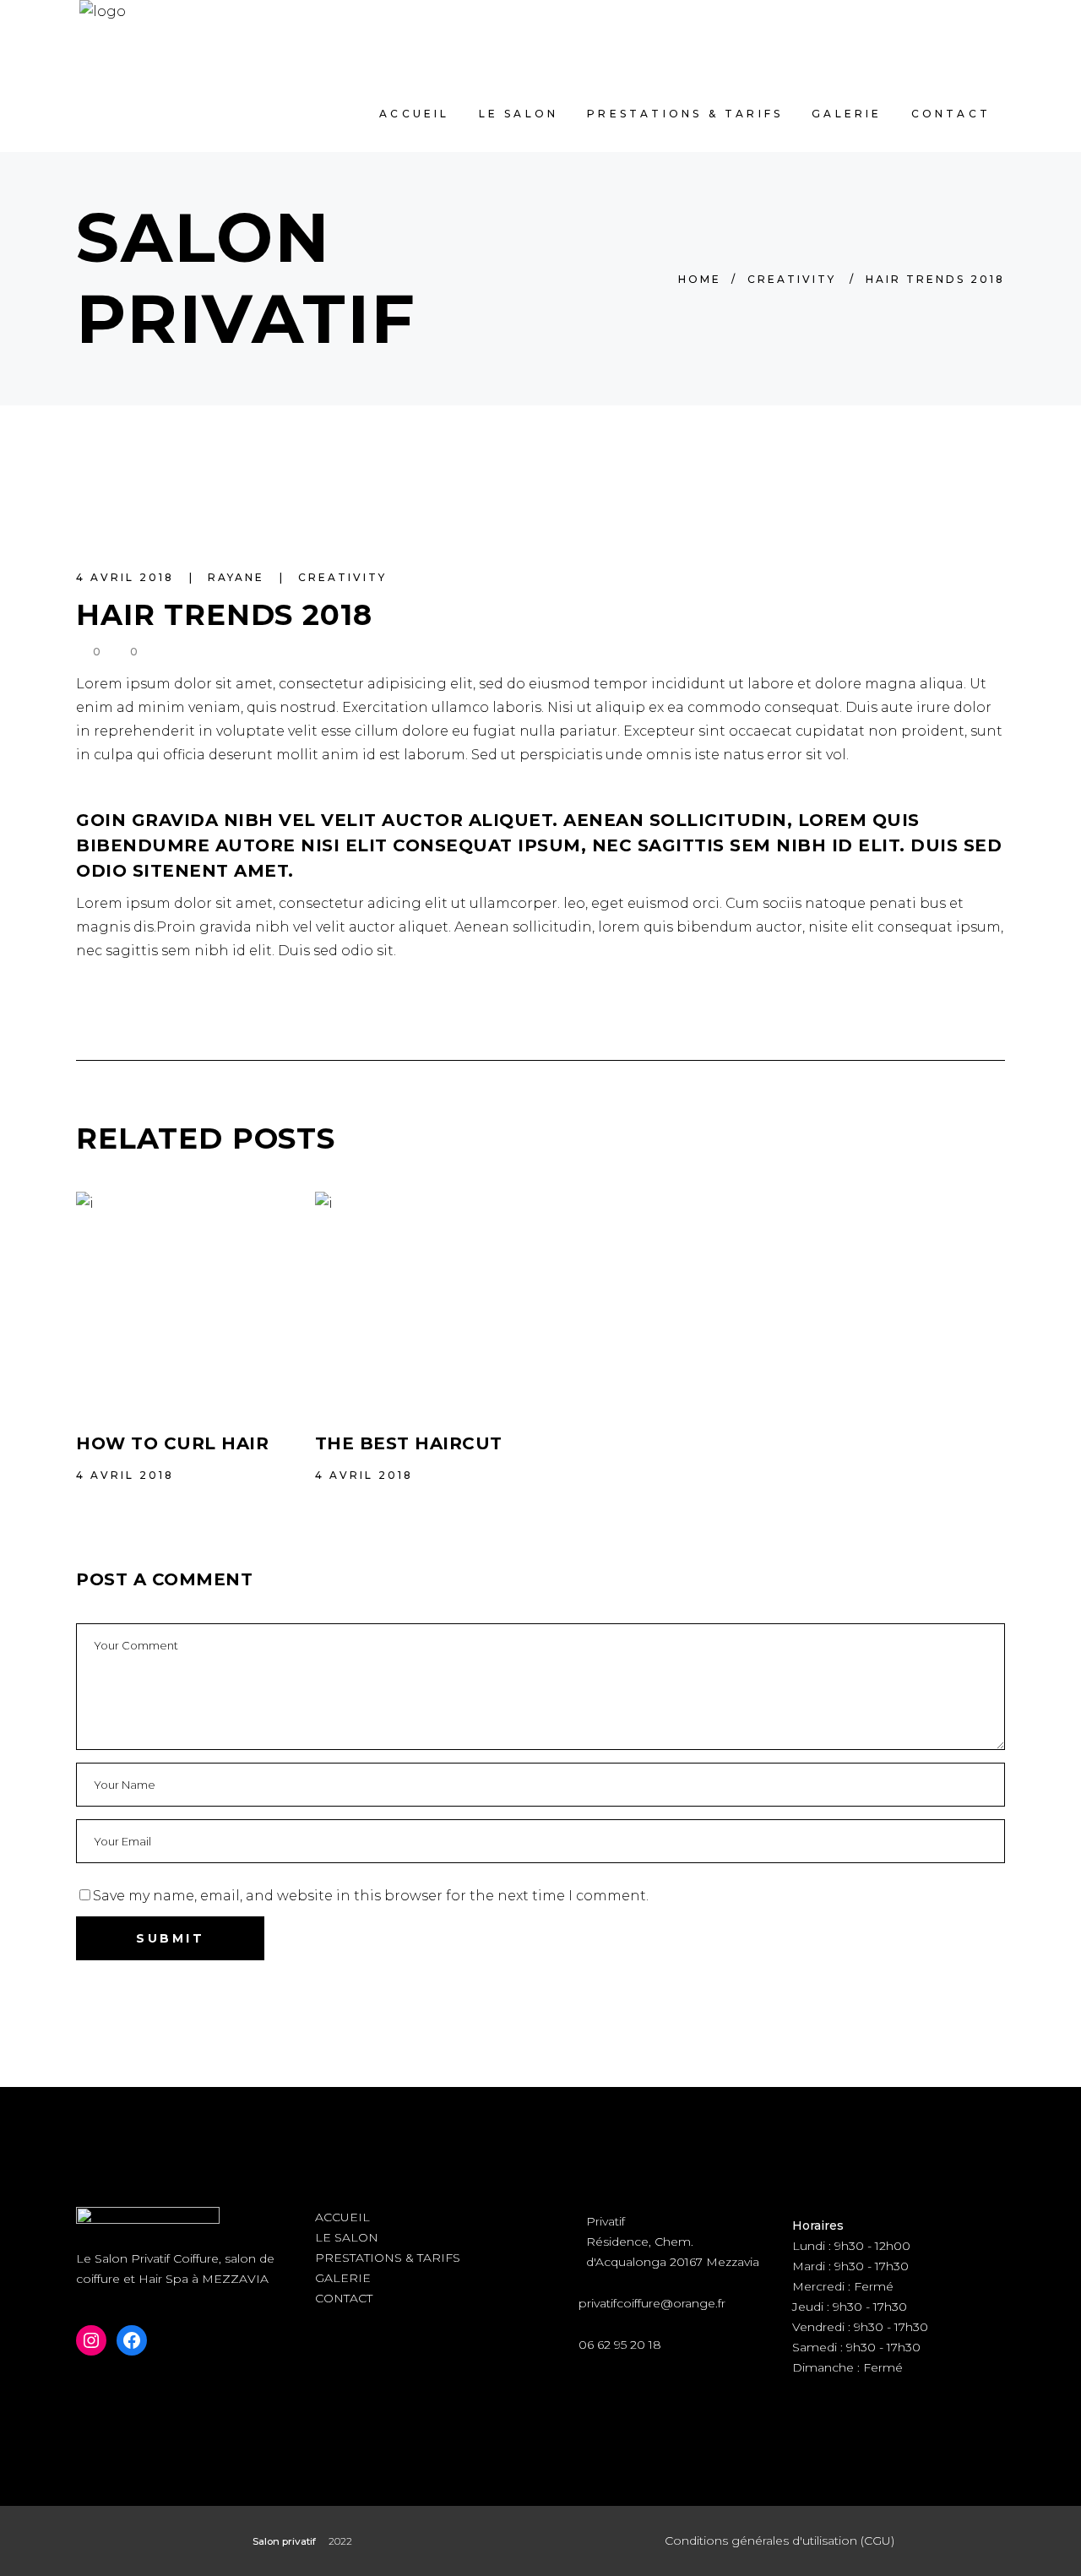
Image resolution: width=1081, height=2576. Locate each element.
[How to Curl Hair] (183, 1299)
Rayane (239, 577)
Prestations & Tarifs (388, 2258)
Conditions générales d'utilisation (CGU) (780, 2541)
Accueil (342, 2217)
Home (700, 279)
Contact (344, 2298)
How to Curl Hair (172, 1443)
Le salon (347, 2237)
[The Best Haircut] (422, 1299)
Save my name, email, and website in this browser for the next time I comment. (371, 1896)
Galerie (343, 2278)
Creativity (792, 279)
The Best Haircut (409, 1443)
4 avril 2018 (128, 577)
